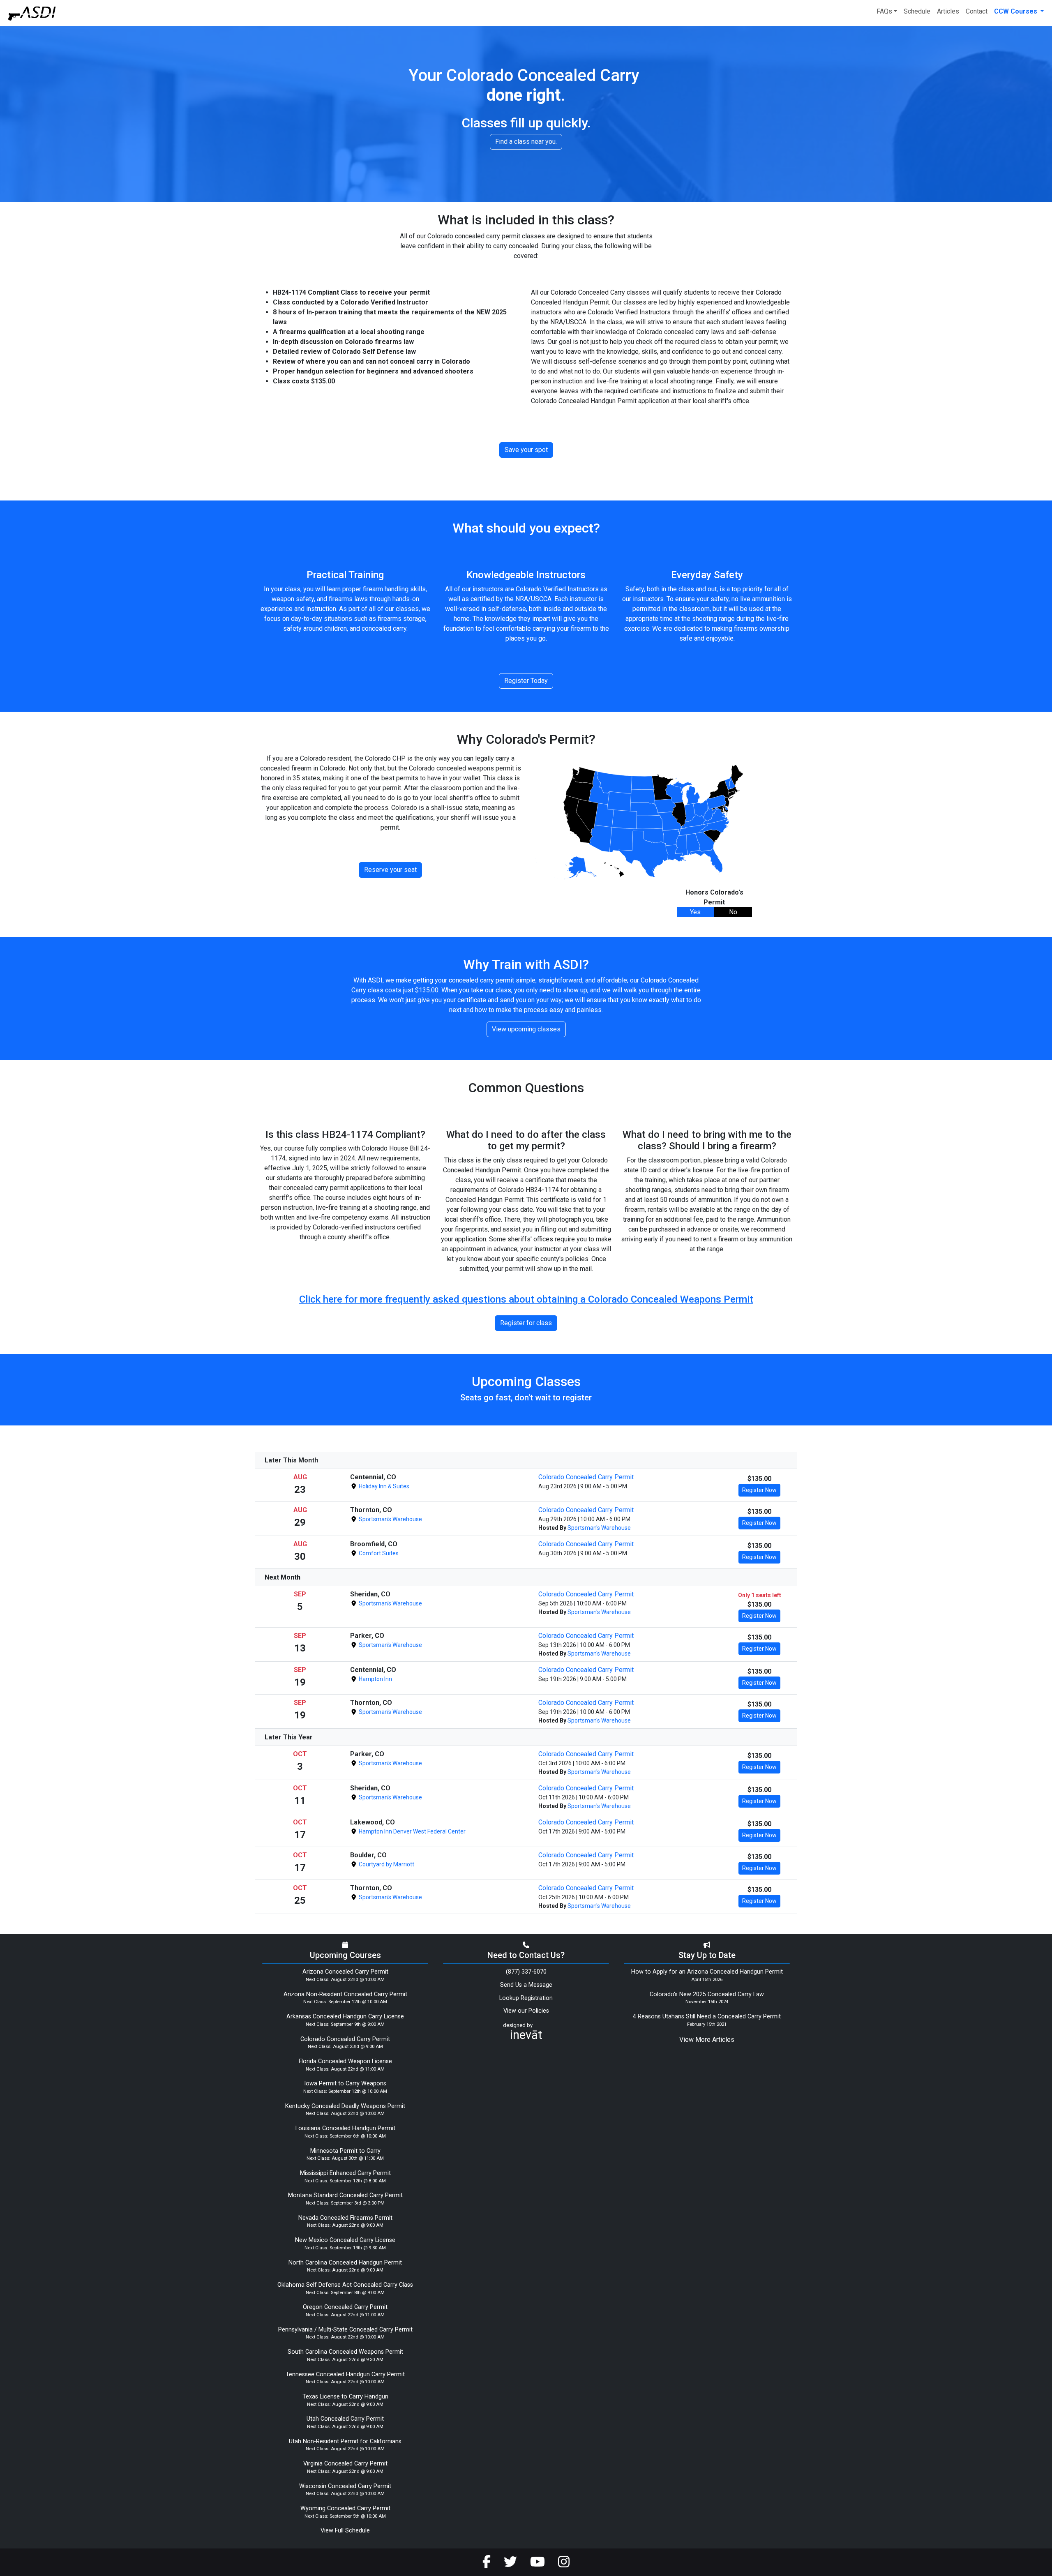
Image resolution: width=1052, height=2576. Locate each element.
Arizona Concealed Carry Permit (345, 1972)
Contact (977, 11)
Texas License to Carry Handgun (345, 2397)
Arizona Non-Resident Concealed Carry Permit (345, 1994)
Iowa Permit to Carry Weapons (345, 2084)
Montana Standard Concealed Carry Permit (345, 2195)
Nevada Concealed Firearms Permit (345, 2218)
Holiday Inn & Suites (383, 1486)
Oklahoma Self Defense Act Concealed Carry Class (345, 2285)
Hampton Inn (375, 1679)
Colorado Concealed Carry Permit (586, 1477)
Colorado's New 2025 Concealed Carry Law (707, 1994)
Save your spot (526, 450)
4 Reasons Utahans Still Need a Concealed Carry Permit (707, 2017)
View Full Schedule (345, 2531)
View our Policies (526, 2011)
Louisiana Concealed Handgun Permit (345, 2128)
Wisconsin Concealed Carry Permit (345, 2486)
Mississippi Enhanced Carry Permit (345, 2173)
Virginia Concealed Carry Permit (345, 2464)
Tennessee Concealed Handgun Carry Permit (345, 2374)
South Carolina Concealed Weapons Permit (345, 2352)
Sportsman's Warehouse (390, 1519)
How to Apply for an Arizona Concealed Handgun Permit (707, 1972)
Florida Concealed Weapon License (345, 2061)
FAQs (884, 11)
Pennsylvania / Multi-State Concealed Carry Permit (345, 2330)
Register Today (526, 681)
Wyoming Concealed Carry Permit (345, 2508)
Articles (948, 11)
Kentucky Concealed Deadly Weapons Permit (345, 2106)
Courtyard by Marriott (386, 1864)
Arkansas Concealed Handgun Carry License (345, 2017)
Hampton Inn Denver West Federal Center (412, 1831)
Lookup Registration (526, 1998)
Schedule (917, 11)
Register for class (526, 1323)
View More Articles (707, 2040)
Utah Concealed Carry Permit (345, 2419)
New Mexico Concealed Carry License (345, 2240)
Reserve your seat (390, 870)
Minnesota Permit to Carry (345, 2151)
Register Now (759, 1490)
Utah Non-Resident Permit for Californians (345, 2441)
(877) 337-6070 (526, 1972)
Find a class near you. (526, 142)
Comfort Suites (378, 1553)
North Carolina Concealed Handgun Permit (345, 2263)
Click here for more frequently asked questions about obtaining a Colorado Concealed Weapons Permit (526, 1299)
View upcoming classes (526, 1029)
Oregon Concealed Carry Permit (345, 2307)
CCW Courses (1016, 11)
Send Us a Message (526, 1985)
